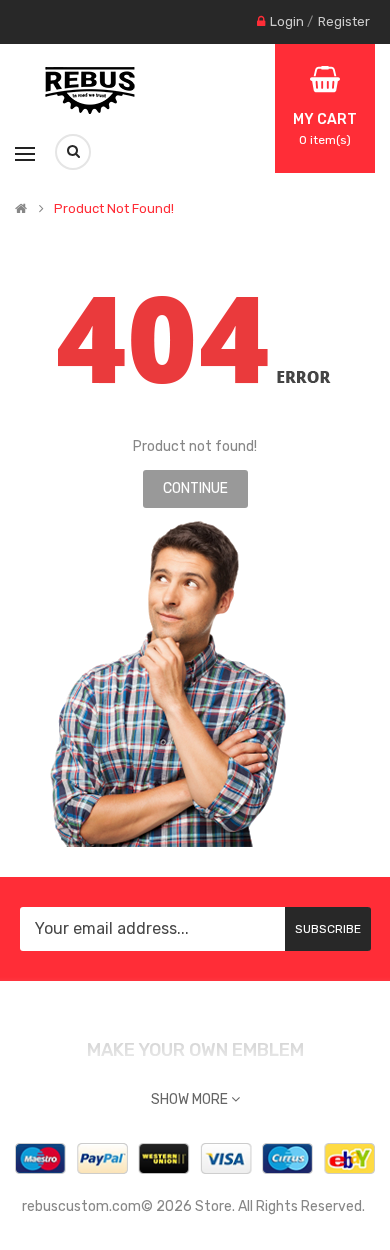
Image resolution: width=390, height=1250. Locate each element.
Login (287, 21)
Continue (195, 488)
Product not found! (114, 209)
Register (344, 21)
